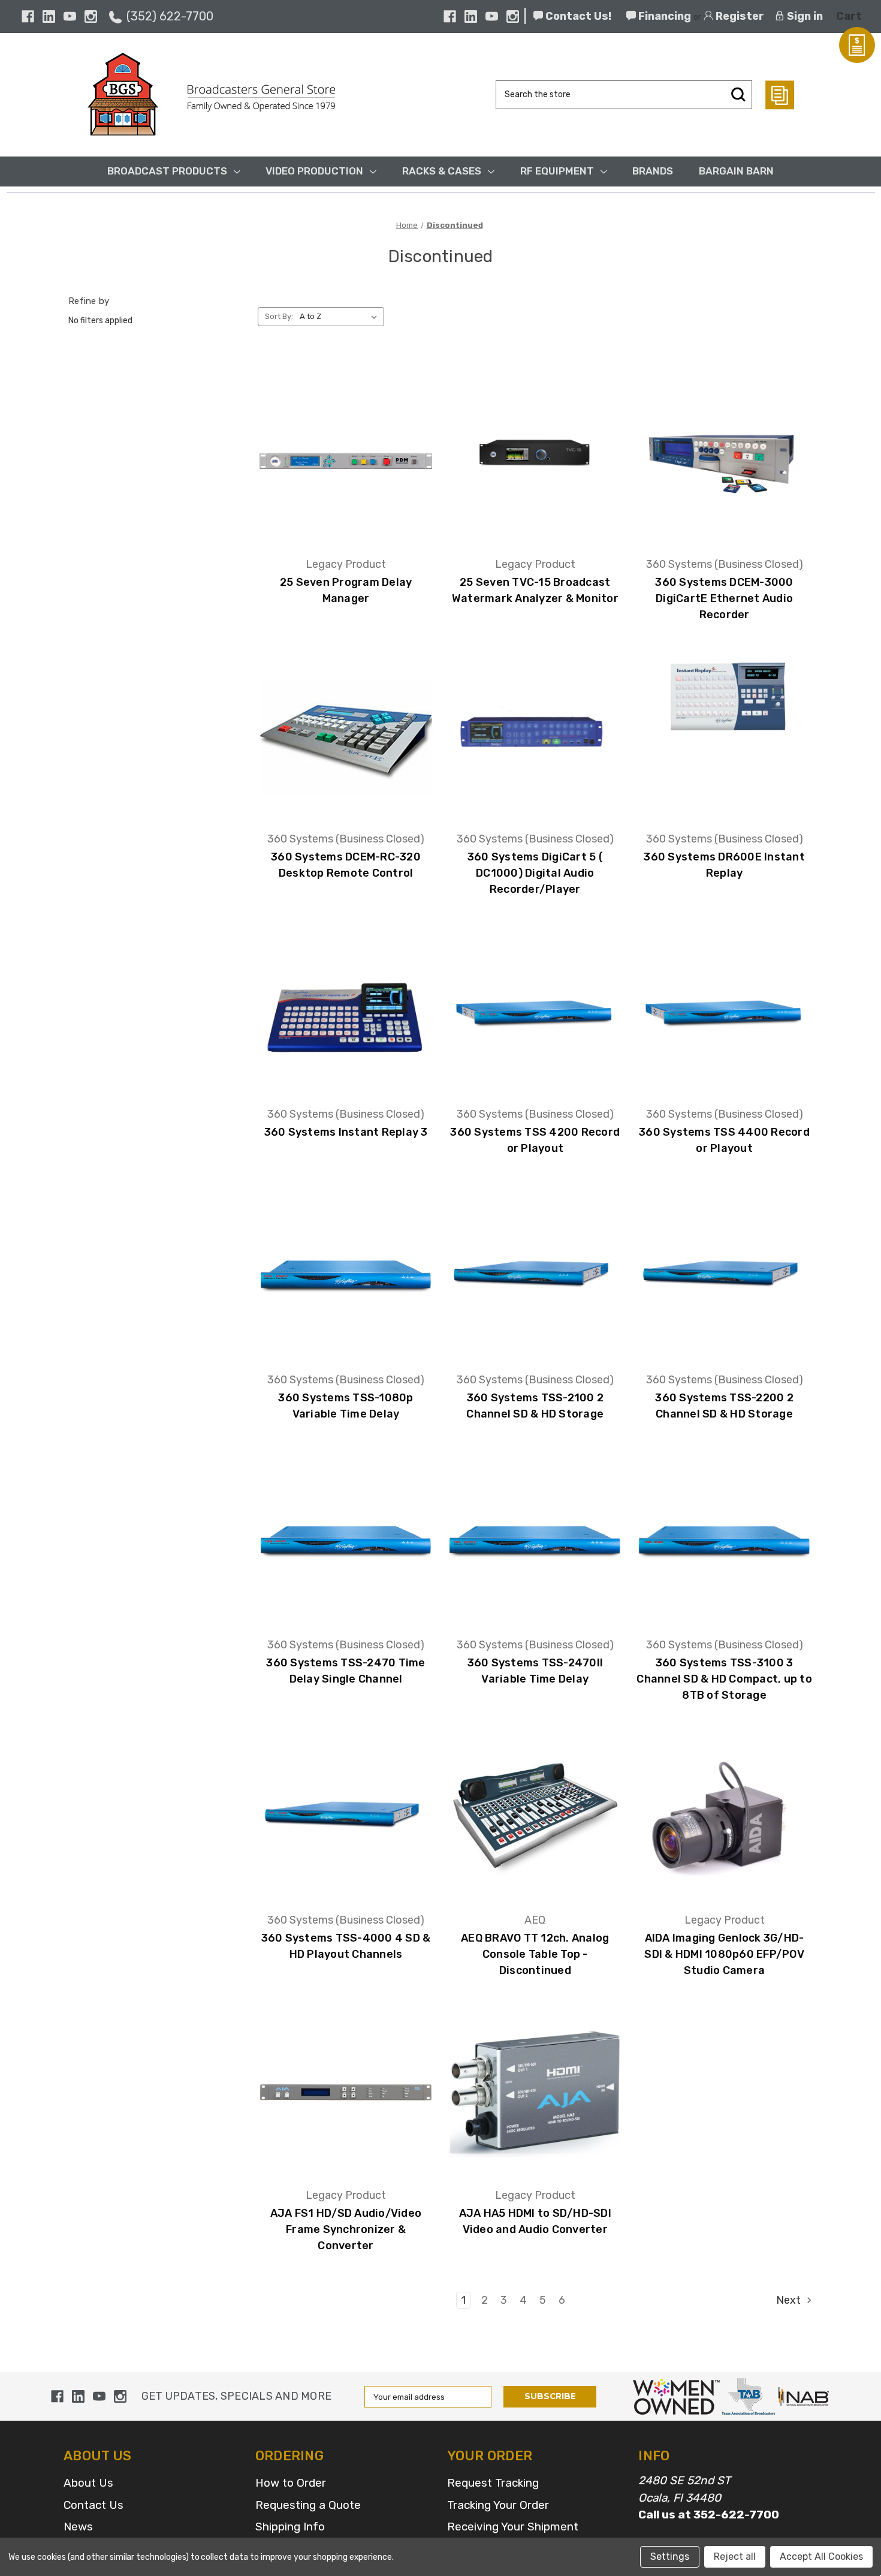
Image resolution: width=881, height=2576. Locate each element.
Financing (663, 16)
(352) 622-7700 (170, 16)
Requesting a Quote (308, 2505)
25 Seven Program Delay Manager (346, 590)
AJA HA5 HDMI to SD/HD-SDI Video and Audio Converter (535, 2221)
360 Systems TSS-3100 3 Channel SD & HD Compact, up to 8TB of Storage (724, 1679)
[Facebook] (28, 16)
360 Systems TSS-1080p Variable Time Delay (346, 1406)
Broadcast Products (167, 171)
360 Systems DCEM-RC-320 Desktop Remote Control (346, 865)
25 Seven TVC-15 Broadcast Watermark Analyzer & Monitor (535, 590)
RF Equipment (557, 171)
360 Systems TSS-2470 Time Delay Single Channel (346, 1671)
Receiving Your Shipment (513, 2527)
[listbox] (341, 317)
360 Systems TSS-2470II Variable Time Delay (535, 1671)
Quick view (346, 443)
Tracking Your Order (498, 2505)
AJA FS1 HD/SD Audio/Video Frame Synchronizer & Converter (346, 2229)
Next (790, 2300)
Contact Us (93, 2505)
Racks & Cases (442, 171)
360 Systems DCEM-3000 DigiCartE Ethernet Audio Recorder (724, 598)
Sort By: (279, 316)
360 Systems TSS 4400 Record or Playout (724, 1140)
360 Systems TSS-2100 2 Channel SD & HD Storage (535, 1406)
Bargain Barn (736, 171)
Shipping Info (290, 2527)
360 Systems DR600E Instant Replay (724, 865)
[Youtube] (70, 16)
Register (739, 16)
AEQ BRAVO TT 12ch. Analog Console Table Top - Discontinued (535, 1954)
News (78, 2527)
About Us (88, 2483)
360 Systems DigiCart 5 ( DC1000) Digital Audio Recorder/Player (535, 873)
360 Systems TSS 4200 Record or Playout (535, 1140)
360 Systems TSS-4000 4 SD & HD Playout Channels (346, 1946)
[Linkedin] (49, 16)
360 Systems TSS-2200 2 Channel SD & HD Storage (724, 1406)
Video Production (314, 171)
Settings (670, 2557)
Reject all (735, 2557)
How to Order (291, 2483)
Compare (342, 477)
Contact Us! (577, 16)
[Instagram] (91, 16)
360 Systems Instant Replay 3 (346, 1132)
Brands (653, 171)
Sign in (804, 16)
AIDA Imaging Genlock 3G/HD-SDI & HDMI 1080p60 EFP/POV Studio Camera (724, 1954)
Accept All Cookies (821, 2557)
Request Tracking (493, 2483)
